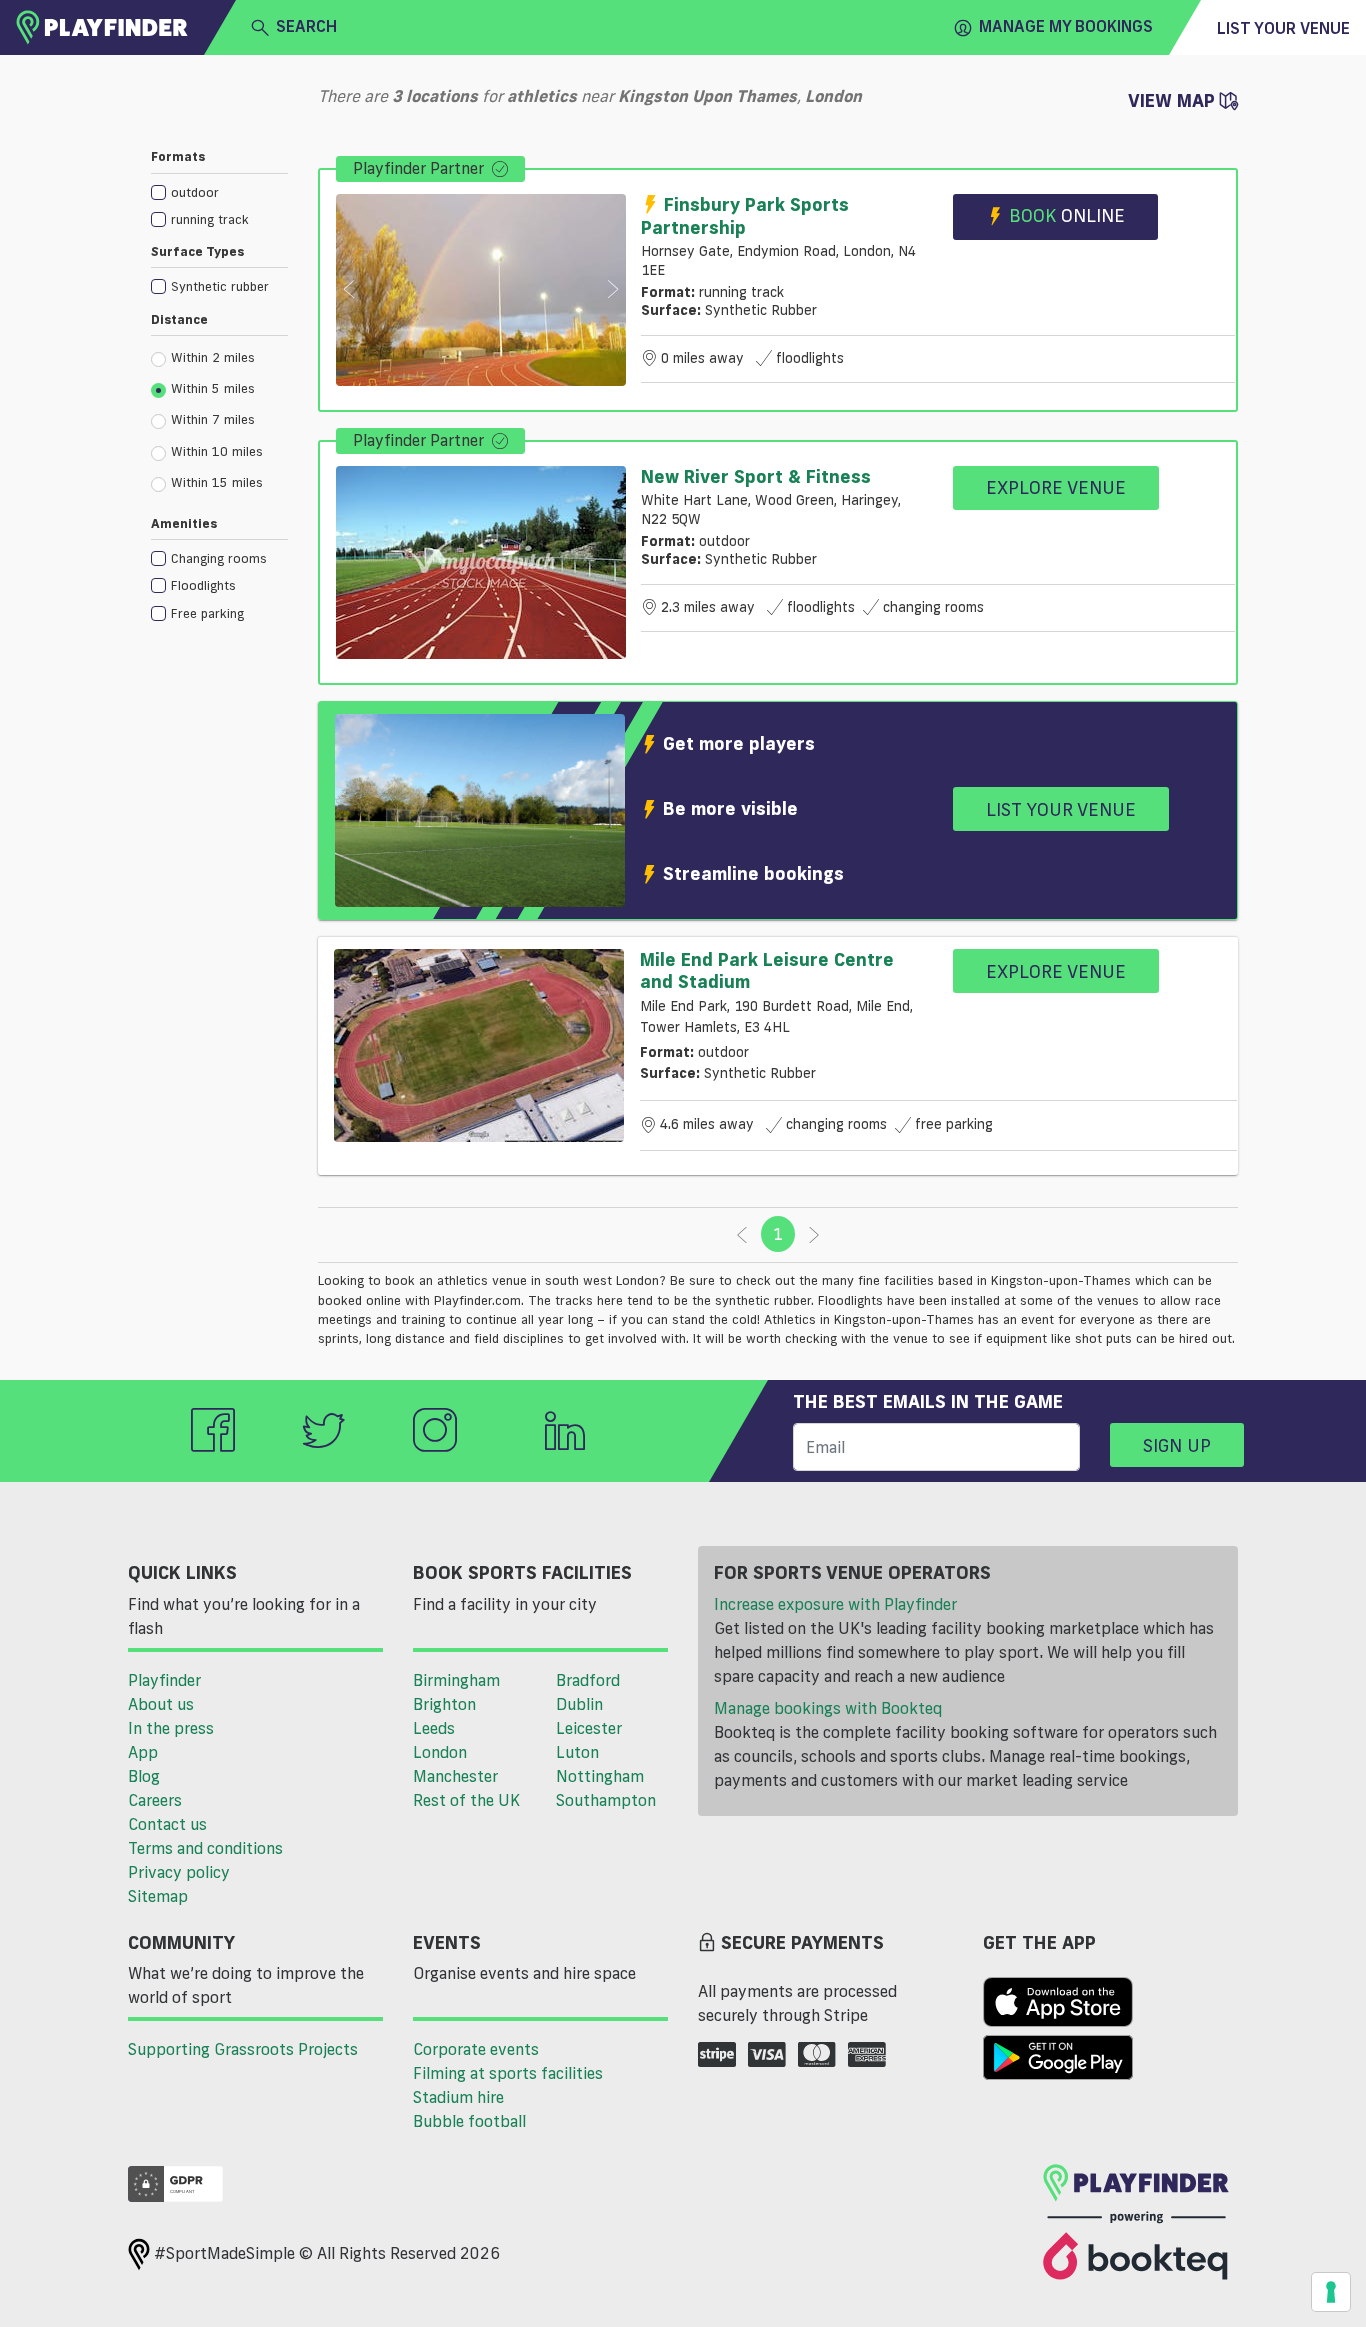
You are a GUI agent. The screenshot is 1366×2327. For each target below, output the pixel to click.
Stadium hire (458, 2097)
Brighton (444, 1704)
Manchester (455, 1776)
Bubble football (469, 2121)
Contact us (167, 1824)
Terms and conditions (205, 1848)
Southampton (606, 1800)
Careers (155, 1800)
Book (1067, 215)
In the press (171, 1728)
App (143, 1752)
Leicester (589, 1728)
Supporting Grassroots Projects (243, 2049)
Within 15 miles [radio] (217, 482)
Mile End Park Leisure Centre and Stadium (767, 970)
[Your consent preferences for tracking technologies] (1331, 2292)
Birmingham (456, 1680)
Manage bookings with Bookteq (828, 1708)
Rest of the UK (466, 1800)
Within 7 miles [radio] (213, 419)
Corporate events (476, 2049)
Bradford (588, 1680)
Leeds (434, 1728)
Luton (577, 1752)
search (306, 26)
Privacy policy (179, 1872)
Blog (144, 1776)
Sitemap (158, 1896)
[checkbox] (219, 191)
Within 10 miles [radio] (217, 451)
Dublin (579, 1704)
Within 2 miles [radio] (213, 357)
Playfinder (164, 1680)
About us (161, 1704)
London (440, 1752)
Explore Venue (1056, 487)
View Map (1174, 100)
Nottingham (600, 1776)
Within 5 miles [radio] (213, 388)
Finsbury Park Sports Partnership (745, 215)
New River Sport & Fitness (756, 476)
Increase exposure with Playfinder (835, 1604)
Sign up (1177, 1445)
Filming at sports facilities (508, 2073)
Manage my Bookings (1066, 26)
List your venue (1283, 28)
